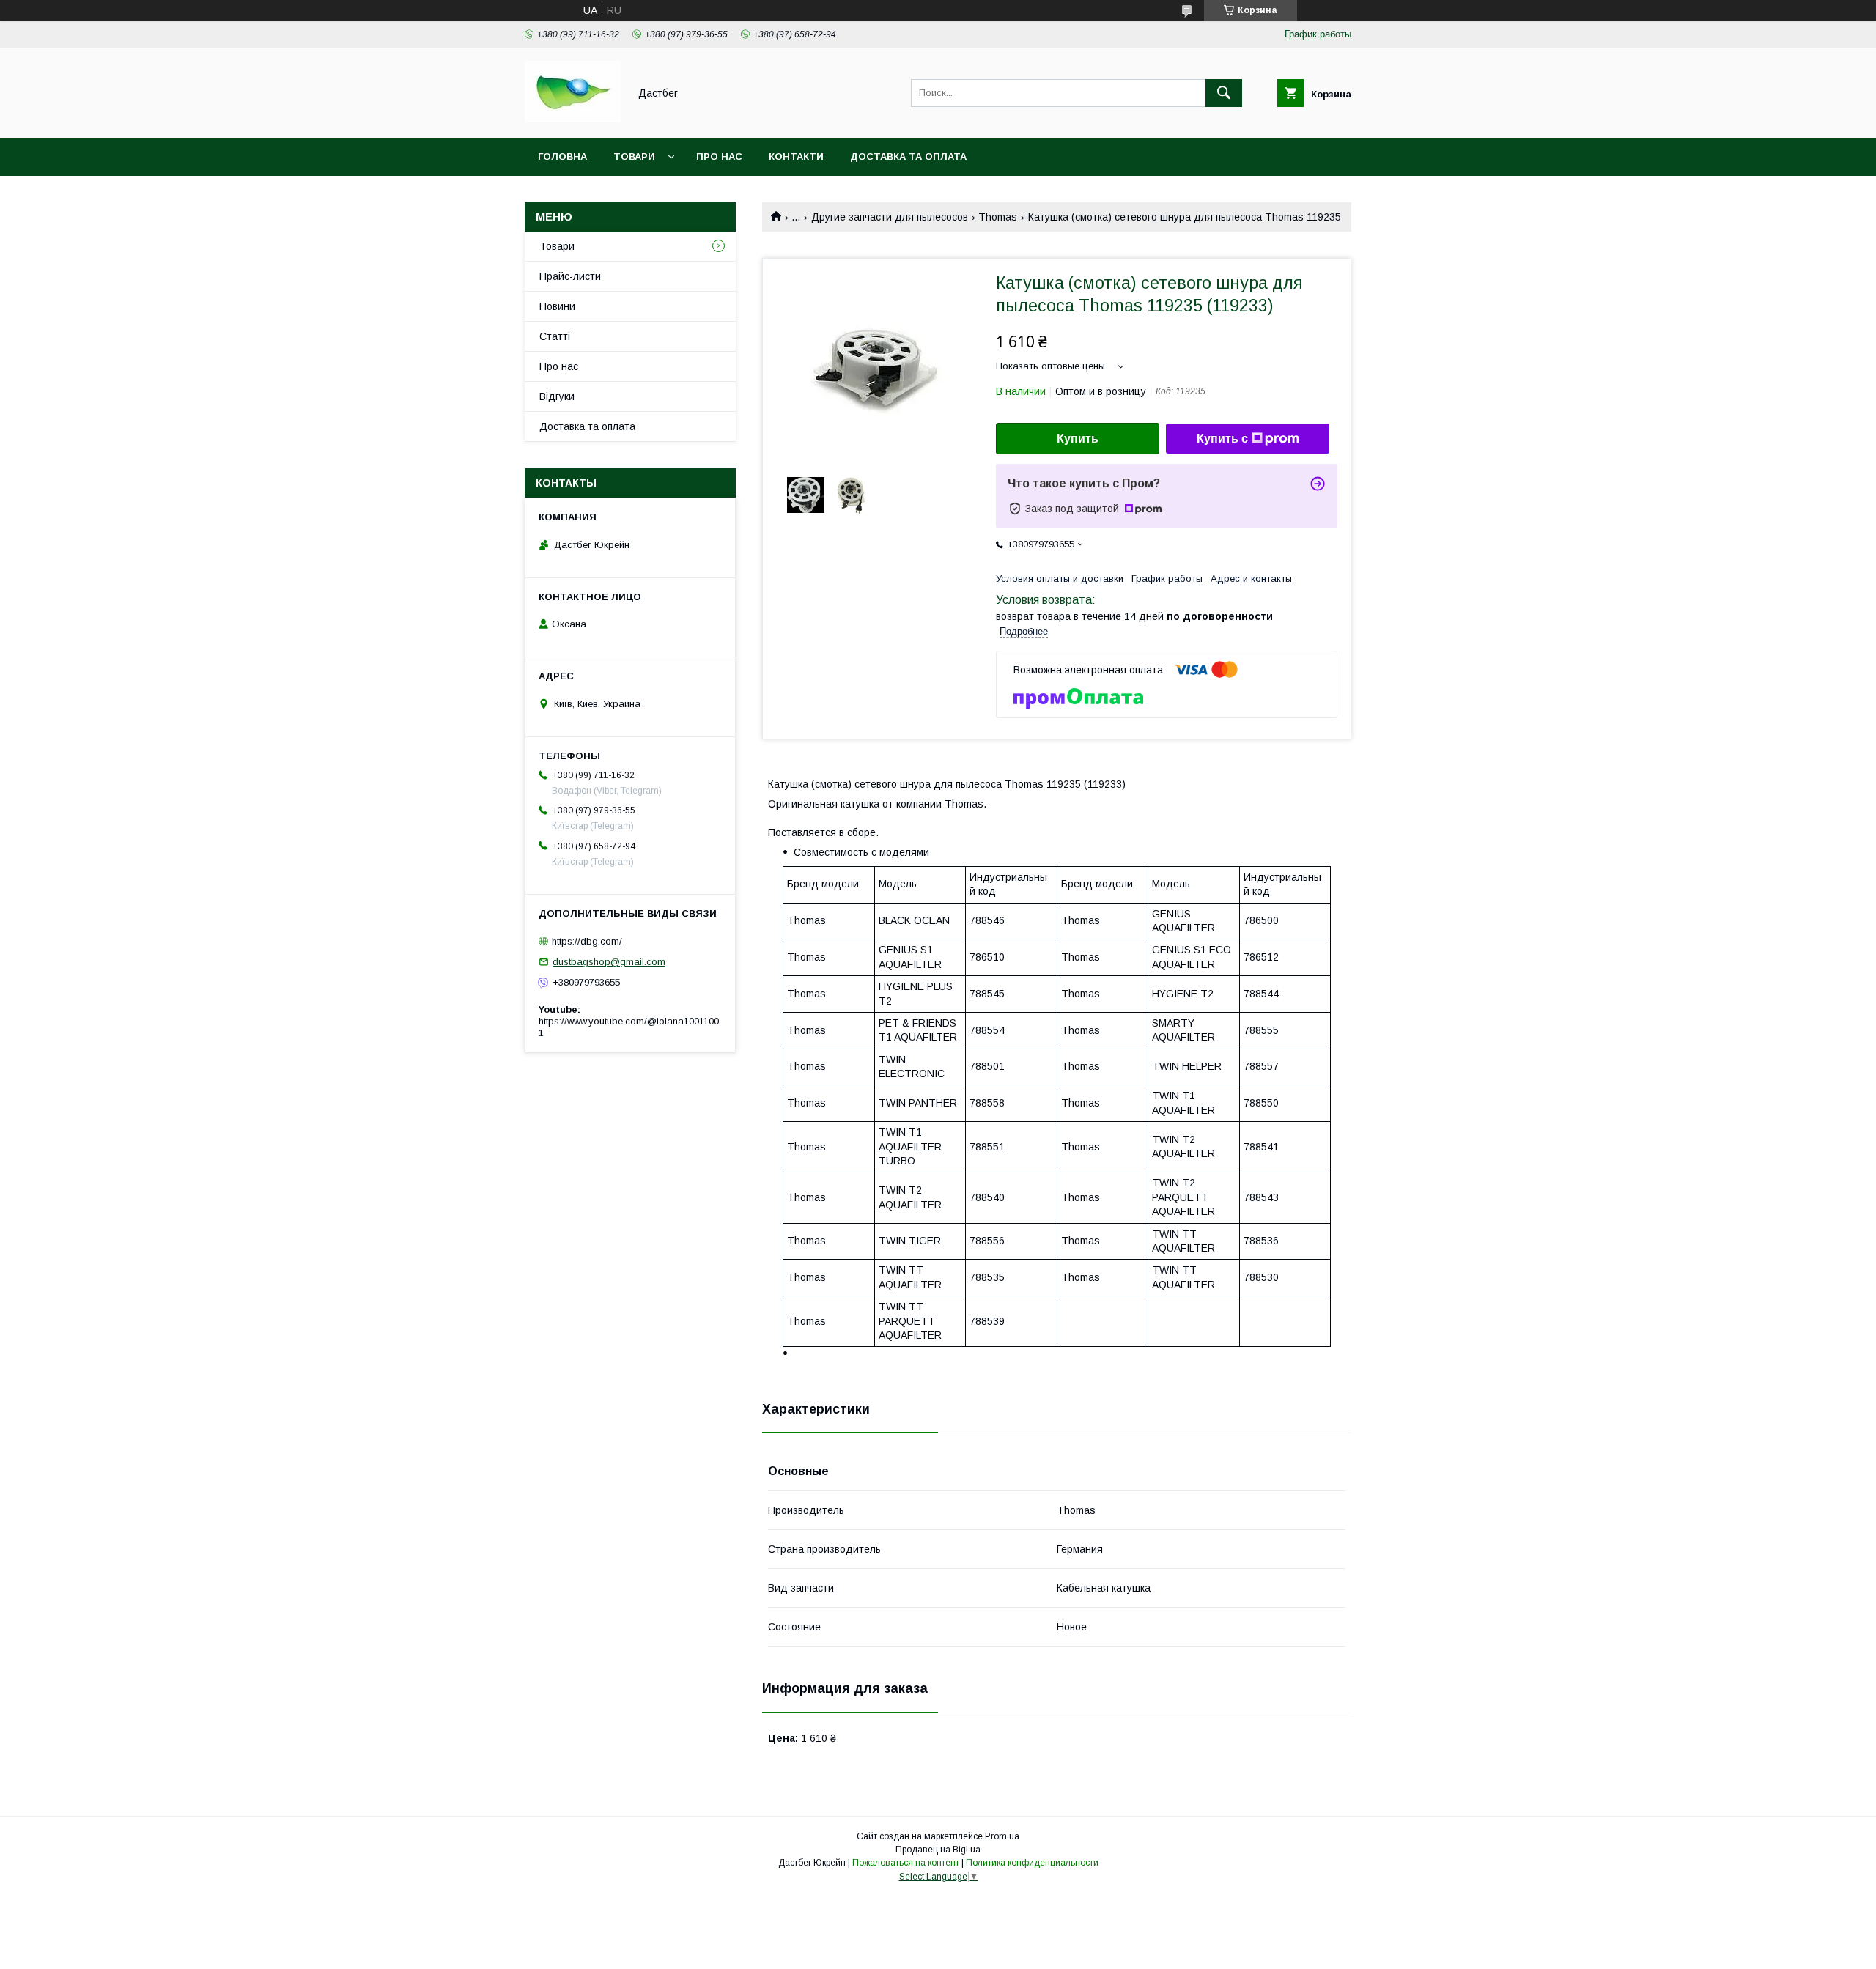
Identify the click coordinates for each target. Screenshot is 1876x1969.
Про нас (719, 156)
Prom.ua (1002, 1836)
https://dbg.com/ (587, 941)
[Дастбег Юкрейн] (573, 119)
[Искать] (1224, 93)
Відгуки (557, 396)
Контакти (796, 156)
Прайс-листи (570, 276)
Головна (562, 156)
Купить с (1222, 439)
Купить (1078, 439)
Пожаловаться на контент (906, 1863)
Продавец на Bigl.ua (938, 1850)
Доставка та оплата (908, 156)
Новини (557, 306)
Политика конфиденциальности (1032, 1863)
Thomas (998, 217)
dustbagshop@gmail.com (609, 962)
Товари (634, 156)
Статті (555, 336)
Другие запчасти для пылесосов (890, 217)
